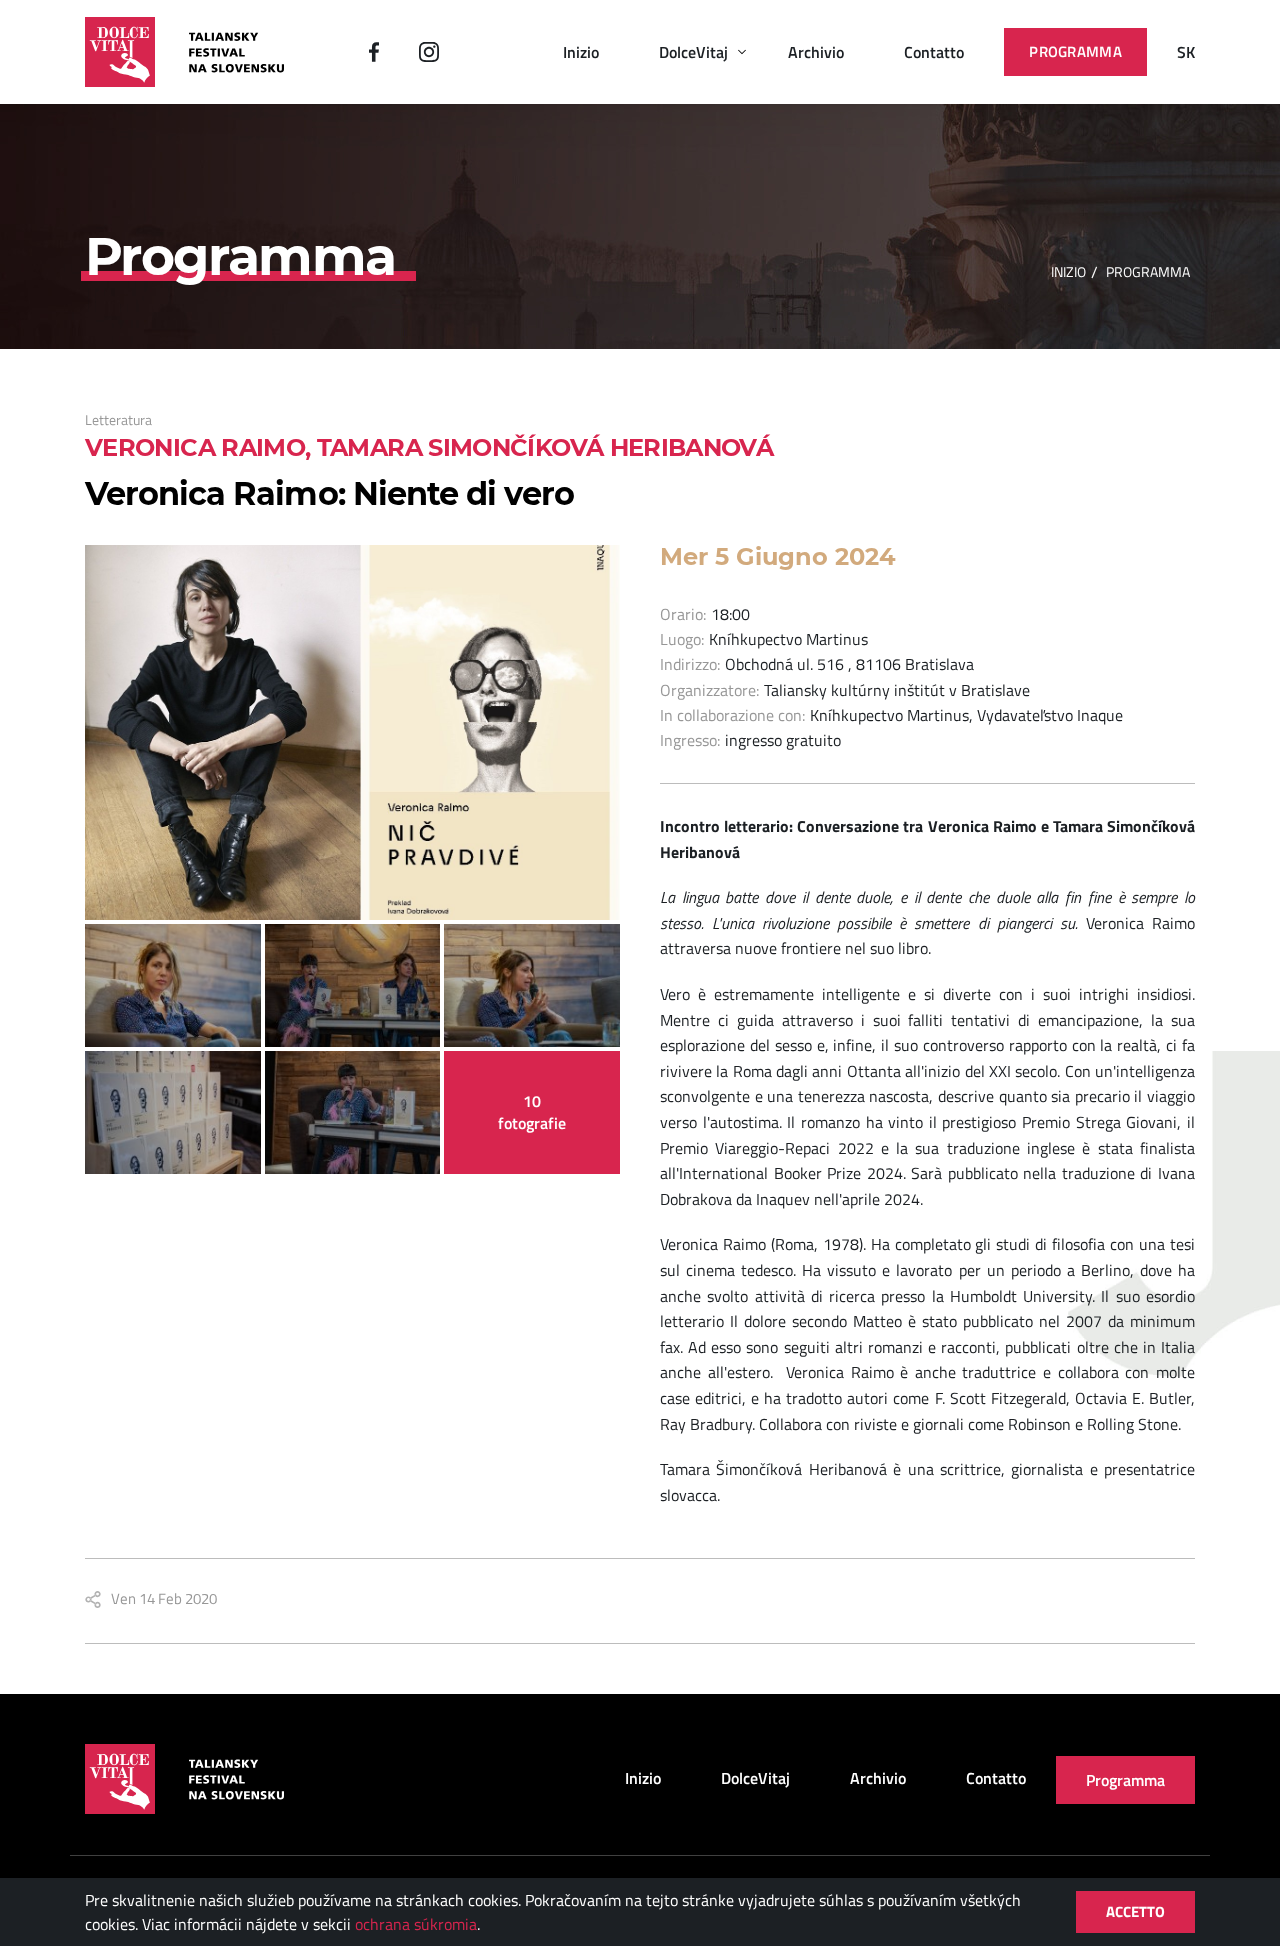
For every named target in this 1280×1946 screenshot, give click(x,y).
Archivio (816, 52)
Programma (1075, 51)
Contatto (934, 52)
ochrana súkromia (416, 1924)
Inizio (581, 52)
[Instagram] (429, 52)
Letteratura (118, 419)
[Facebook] (374, 52)
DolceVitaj (693, 52)
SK (1186, 52)
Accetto (1135, 1911)
